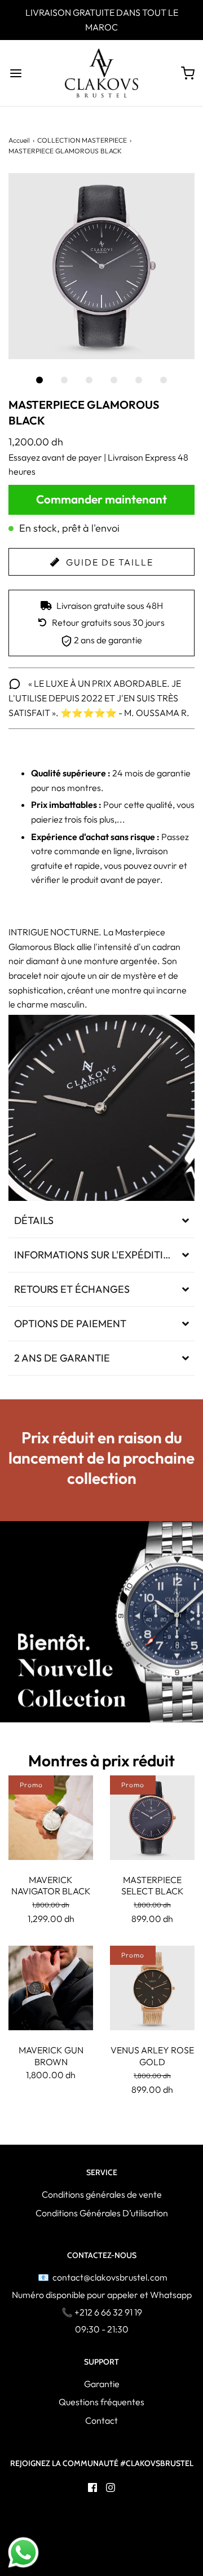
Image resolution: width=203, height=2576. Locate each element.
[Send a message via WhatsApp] (23, 2553)
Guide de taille (108, 562)
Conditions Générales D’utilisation (102, 2213)
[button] (101, 266)
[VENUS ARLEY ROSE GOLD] (152, 1988)
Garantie (102, 2384)
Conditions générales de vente (102, 2194)
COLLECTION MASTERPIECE (82, 140)
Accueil (19, 140)
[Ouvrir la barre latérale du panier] (187, 73)
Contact (101, 2420)
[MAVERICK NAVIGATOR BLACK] (51, 1818)
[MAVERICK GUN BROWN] (51, 1988)
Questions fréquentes (101, 2402)
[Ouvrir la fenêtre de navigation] (16, 73)
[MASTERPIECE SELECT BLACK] (152, 1818)
